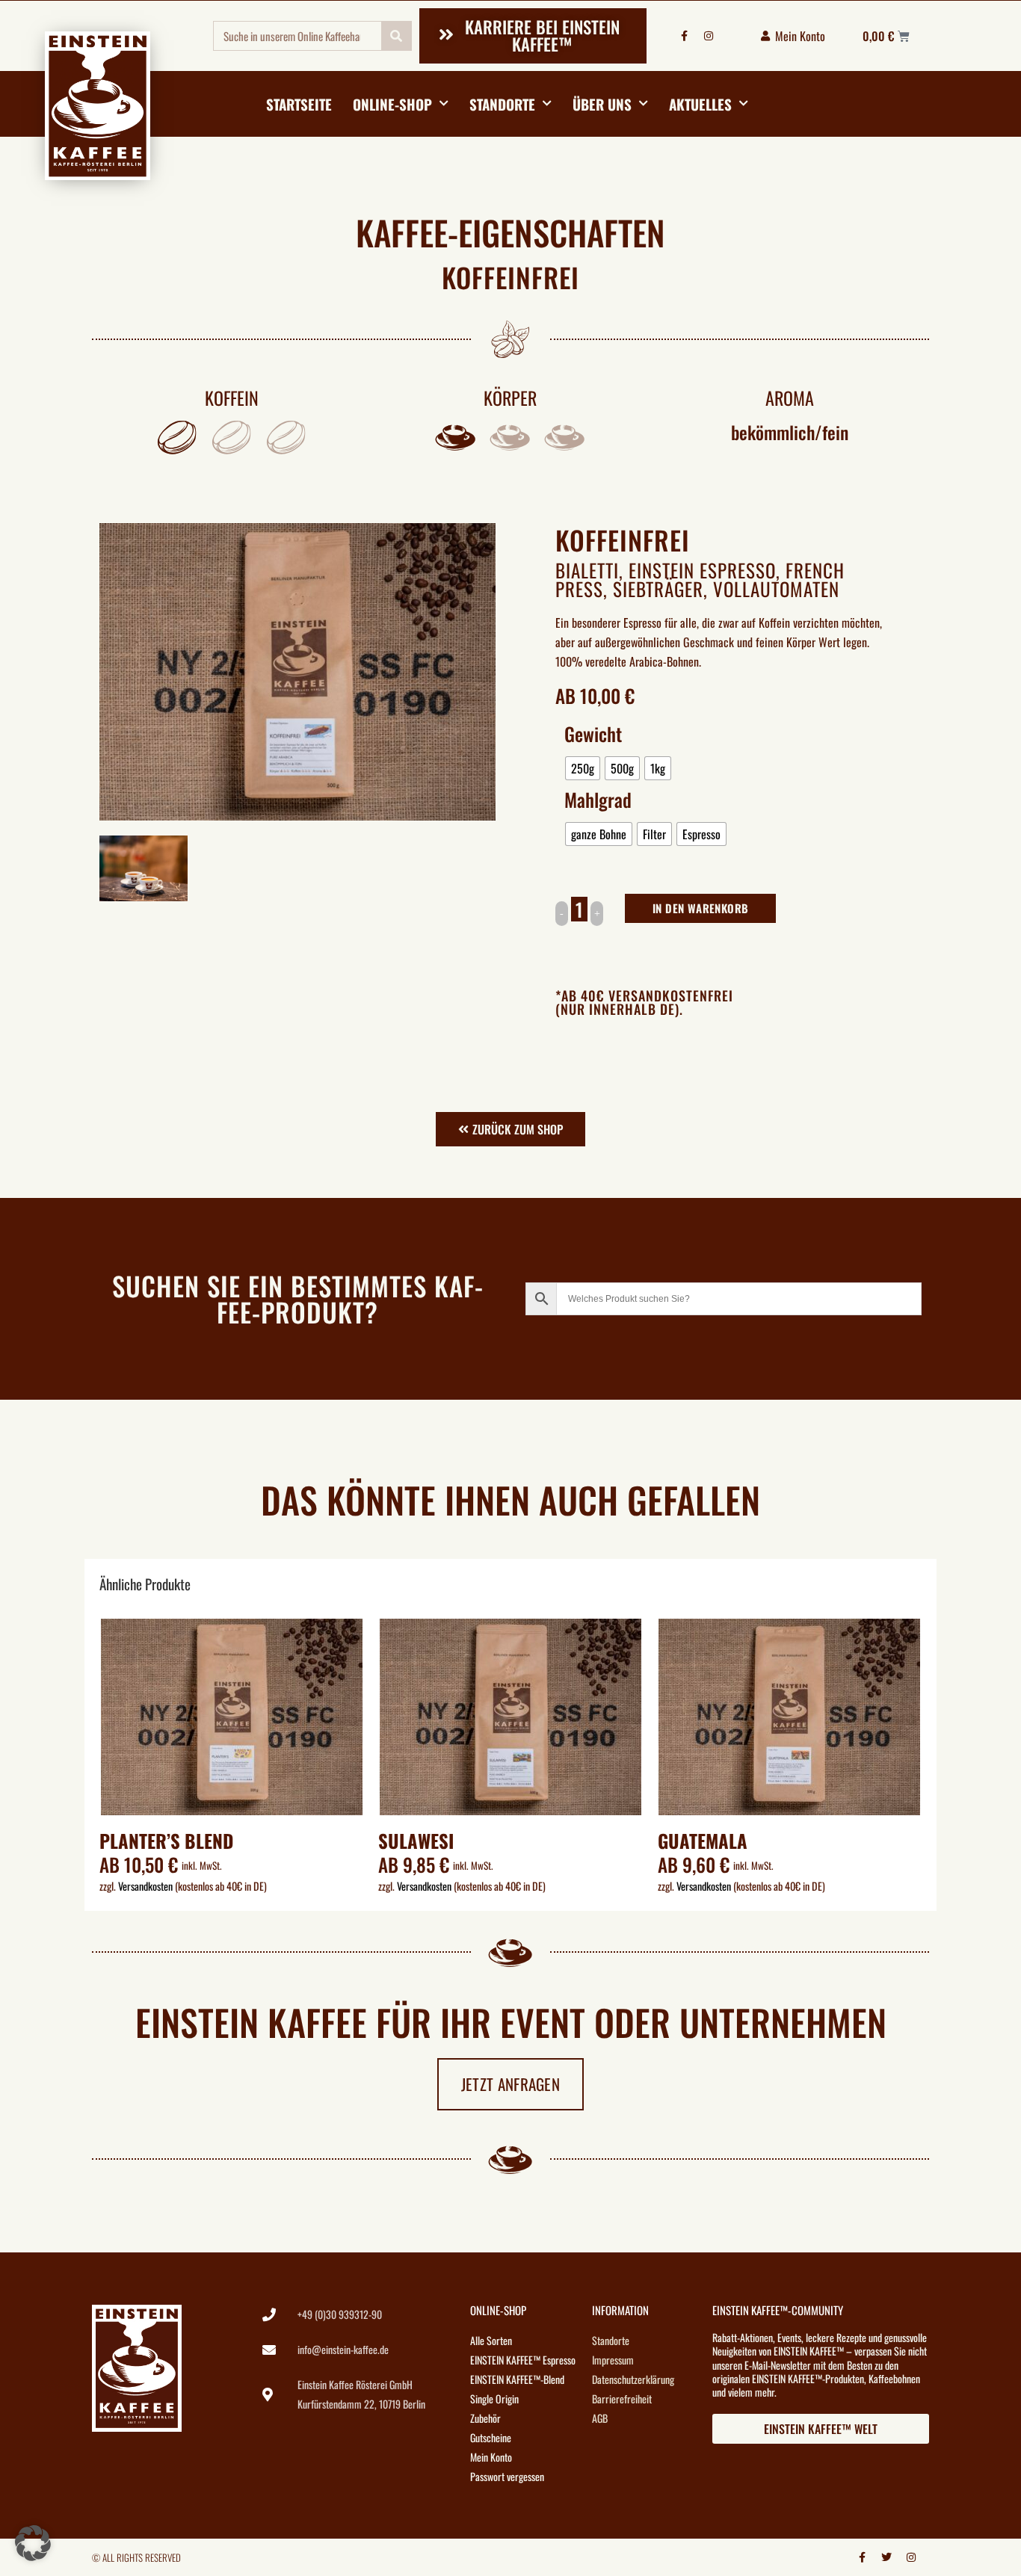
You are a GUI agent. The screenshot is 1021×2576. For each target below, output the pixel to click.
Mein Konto (491, 2457)
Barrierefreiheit (622, 2399)
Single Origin (494, 2399)
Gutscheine (491, 2437)
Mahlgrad (598, 800)
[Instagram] (709, 36)
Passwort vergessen (507, 2476)
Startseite (299, 104)
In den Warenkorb (700, 908)
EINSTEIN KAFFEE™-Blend (517, 2379)
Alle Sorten (491, 2340)
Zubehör (485, 2418)
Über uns (602, 104)
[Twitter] (886, 2557)
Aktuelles (700, 104)
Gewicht (593, 734)
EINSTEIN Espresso (702, 570)
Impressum (613, 2360)
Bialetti (587, 570)
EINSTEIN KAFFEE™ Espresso (523, 2360)
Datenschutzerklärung (633, 2379)
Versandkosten (145, 1886)
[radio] (583, 768)
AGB (600, 2418)
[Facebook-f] (684, 36)
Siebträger (658, 589)
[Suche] (396, 36)
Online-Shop (392, 104)
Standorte (502, 104)
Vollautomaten (776, 589)
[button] (33, 2543)
